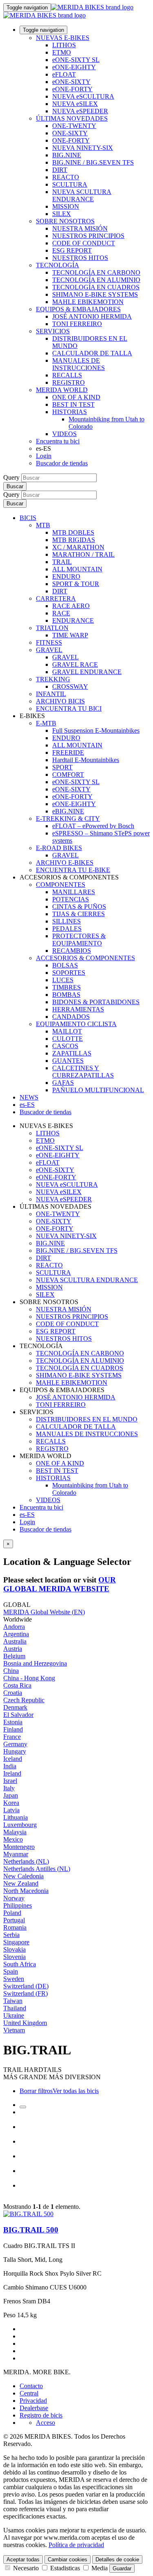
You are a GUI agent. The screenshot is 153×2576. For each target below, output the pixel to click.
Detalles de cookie (117, 2559)
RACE (61, 613)
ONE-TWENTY (74, 126)
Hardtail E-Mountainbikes (86, 760)
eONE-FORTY (72, 89)
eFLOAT (64, 74)
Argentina (16, 1634)
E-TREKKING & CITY (68, 819)
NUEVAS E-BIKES (63, 38)
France (12, 1737)
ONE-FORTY (71, 140)
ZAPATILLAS (72, 1053)
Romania (15, 1927)
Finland (13, 1729)
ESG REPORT (72, 250)
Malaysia (15, 1832)
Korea (11, 1803)
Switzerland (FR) (25, 1993)
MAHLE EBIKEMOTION (88, 302)
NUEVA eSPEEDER (80, 111)
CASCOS (65, 1046)
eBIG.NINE (68, 811)
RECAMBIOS (72, 951)
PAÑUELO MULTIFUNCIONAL (98, 1090)
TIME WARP (70, 635)
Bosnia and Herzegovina (35, 1663)
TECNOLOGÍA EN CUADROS (96, 287)
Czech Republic (24, 1700)
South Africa (20, 1964)
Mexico (13, 1839)
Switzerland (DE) (26, 1986)
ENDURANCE (73, 620)
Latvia (11, 1810)
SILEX (62, 214)
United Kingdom (25, 2023)
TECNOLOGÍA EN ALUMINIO (96, 280)
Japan (11, 1795)
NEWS (29, 1097)
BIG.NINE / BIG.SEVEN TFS (93, 162)
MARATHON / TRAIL (83, 554)
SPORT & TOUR (76, 584)
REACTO (66, 177)
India (10, 1766)
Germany (15, 1744)
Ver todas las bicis (76, 2091)
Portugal (14, 1920)
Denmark (15, 1707)
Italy (9, 1788)
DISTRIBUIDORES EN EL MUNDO (87, 1419)
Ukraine (14, 2015)
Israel (10, 1781)
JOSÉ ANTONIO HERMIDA (92, 316)
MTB (43, 525)
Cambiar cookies (68, 2559)
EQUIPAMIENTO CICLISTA (76, 1024)
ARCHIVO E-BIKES (65, 863)
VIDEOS (64, 434)
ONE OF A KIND (76, 397)
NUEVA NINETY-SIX (83, 148)
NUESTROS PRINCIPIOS (88, 236)
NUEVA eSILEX (75, 104)
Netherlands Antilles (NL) (37, 1869)
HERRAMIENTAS (78, 1009)
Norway (14, 1898)
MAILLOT (67, 1031)
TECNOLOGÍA (58, 265)
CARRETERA (56, 598)
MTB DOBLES (73, 532)
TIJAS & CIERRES (79, 914)
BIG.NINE (67, 155)
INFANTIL (51, 694)
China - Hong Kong (29, 1678)
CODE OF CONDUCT (84, 243)
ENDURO (66, 576)
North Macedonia (26, 1891)
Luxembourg (20, 1825)
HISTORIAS (70, 412)
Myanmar (16, 1854)
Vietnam (14, 2030)
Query (11, 477)
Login (44, 456)
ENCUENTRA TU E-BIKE (73, 870)
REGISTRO (69, 382)
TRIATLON (52, 628)
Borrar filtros (36, 2091)
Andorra (14, 1627)
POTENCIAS (71, 899)
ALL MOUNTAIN (77, 569)
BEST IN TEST (73, 404)
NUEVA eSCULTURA (83, 96)
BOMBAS (66, 995)
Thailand (15, 2008)
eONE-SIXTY (71, 82)
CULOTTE (68, 1039)
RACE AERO (71, 606)
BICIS (28, 518)
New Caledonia (23, 1876)
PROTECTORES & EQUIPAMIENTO (79, 940)
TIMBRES (67, 987)
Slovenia (14, 1957)
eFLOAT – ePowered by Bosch (93, 826)
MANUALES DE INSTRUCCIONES (79, 364)
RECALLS (67, 375)
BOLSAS (65, 965)
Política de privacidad (76, 2545)
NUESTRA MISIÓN (80, 228)
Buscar (15, 486)
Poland (12, 1913)
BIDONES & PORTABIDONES (96, 1002)
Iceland (13, 1759)
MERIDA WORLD (62, 390)
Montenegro (19, 1847)
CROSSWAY (70, 686)
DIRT (60, 170)
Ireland (12, 1773)
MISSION (66, 206)
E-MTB (46, 723)
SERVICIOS (53, 331)
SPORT (62, 767)
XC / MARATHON (78, 547)
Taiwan (13, 2001)
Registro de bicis (41, 2415)
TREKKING (53, 679)
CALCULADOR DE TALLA (92, 353)
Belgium (14, 1656)
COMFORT (68, 775)
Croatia (13, 1693)
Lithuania (16, 1817)
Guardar (122, 2568)
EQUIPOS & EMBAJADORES (78, 309)
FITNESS (49, 642)
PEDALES (67, 929)
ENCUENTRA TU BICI (69, 708)
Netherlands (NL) (26, 1861)
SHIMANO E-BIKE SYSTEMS (95, 294)
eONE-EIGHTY (74, 67)
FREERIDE (68, 753)
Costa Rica (17, 1685)
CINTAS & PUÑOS (79, 907)
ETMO (62, 52)
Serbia (11, 1935)
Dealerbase (34, 2408)
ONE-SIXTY (70, 133)
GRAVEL (49, 650)
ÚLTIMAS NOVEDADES (72, 118)
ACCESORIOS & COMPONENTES (85, 958)
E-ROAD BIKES (59, 848)
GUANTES (68, 1061)
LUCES (63, 980)
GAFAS (63, 1083)
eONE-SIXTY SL (76, 60)
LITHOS (64, 45)
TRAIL (62, 562)
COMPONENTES (61, 885)
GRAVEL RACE (75, 664)
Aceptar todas (23, 2559)
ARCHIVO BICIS (60, 701)
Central (29, 2393)
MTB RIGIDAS (74, 540)
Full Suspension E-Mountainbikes (96, 730)
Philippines (18, 1905)
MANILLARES (74, 892)
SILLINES (67, 921)
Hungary (15, 1751)
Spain (11, 1971)
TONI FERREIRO (77, 324)
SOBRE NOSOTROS (65, 221)
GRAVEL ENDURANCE (87, 672)
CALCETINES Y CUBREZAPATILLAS (83, 1072)
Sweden (14, 1979)
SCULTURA (70, 184)
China (11, 1671)
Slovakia (14, 1949)
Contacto (31, 2386)
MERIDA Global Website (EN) (44, 1612)
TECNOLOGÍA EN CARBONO (96, 272)
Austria (13, 1649)
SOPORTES (69, 973)
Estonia (13, 1722)
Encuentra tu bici (58, 441)
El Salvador (18, 1715)
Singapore (16, 1942)
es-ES (27, 1515)
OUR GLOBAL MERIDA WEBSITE (60, 1584)
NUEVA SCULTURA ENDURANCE (82, 195)
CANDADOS (71, 1017)
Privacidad (33, 2401)
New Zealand (21, 1883)
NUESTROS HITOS (80, 258)
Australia (15, 1641)
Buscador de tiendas (62, 463)
